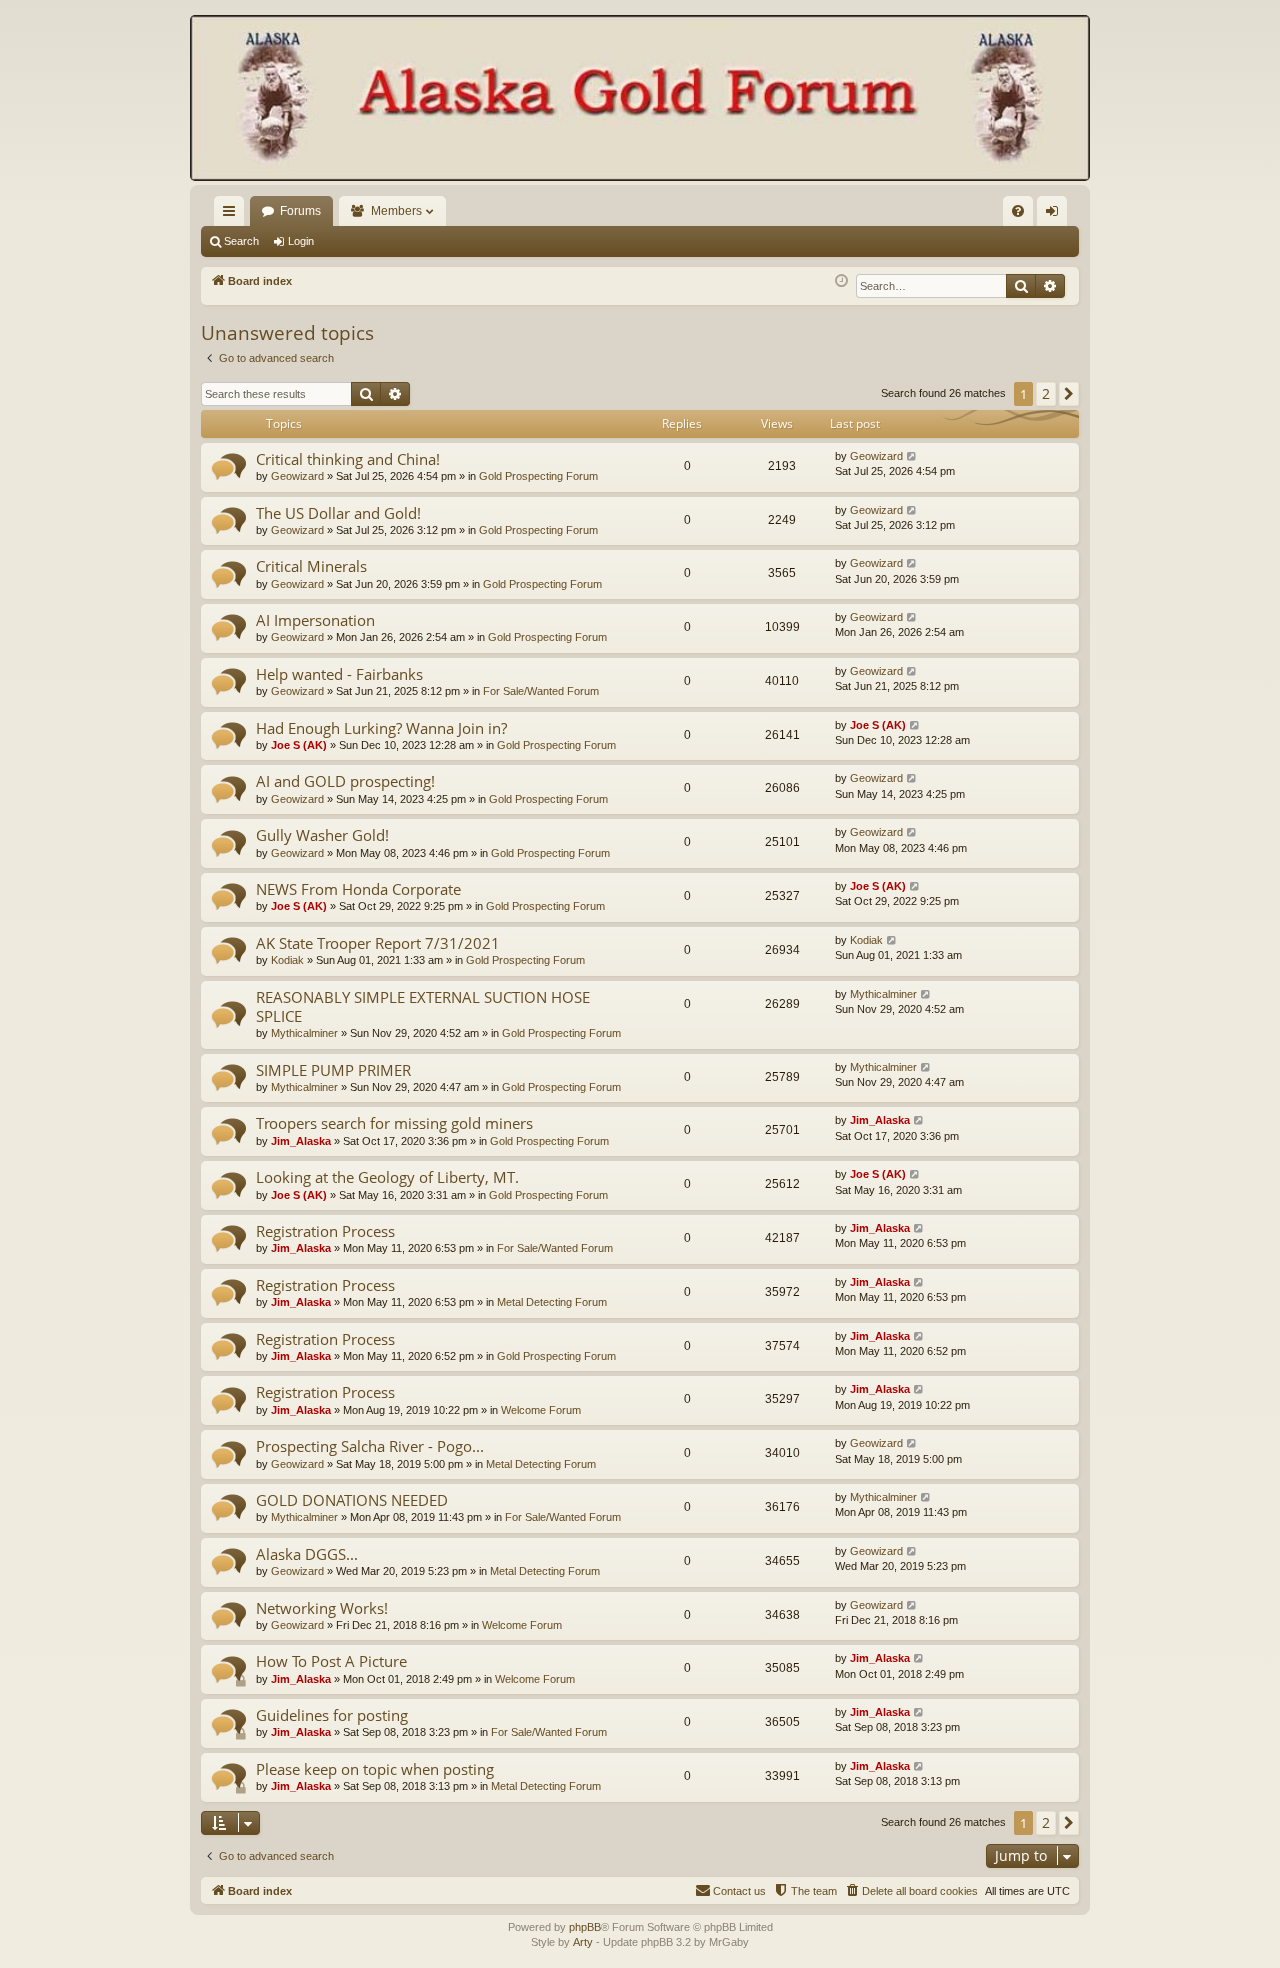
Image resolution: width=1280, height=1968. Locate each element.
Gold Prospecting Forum (538, 476)
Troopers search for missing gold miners (394, 1123)
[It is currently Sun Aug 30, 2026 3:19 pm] (841, 281)
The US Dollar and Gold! (338, 513)
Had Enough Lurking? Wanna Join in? (381, 728)
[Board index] (640, 100)
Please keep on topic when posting (375, 1769)
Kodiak (287, 960)
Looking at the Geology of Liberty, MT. (387, 1177)
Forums (300, 211)
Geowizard (297, 476)
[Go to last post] (912, 456)
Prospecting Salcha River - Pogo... (370, 1446)
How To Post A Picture (331, 1661)
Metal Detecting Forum (552, 1302)
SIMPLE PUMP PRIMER (333, 1070)
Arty (583, 1942)
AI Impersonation (315, 620)
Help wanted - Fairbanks (339, 674)
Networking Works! (322, 1608)
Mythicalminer (304, 1033)
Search (241, 241)
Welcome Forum (541, 1410)
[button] (1069, 394)
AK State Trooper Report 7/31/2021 (378, 943)
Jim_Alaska (301, 1141)
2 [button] (1046, 393)
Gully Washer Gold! (322, 835)
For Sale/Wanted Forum (541, 691)
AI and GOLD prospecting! (345, 781)
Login (301, 241)
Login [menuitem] (1056, 215)
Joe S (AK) (299, 745)
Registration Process (325, 1231)
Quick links (233, 215)
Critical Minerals (311, 566)
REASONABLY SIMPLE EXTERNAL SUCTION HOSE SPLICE (423, 1006)
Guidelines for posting (332, 1715)
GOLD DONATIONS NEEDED (352, 1500)
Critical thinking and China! (348, 459)
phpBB (585, 1927)
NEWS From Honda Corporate (358, 889)
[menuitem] (1018, 211)
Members (396, 211)
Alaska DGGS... (307, 1554)
